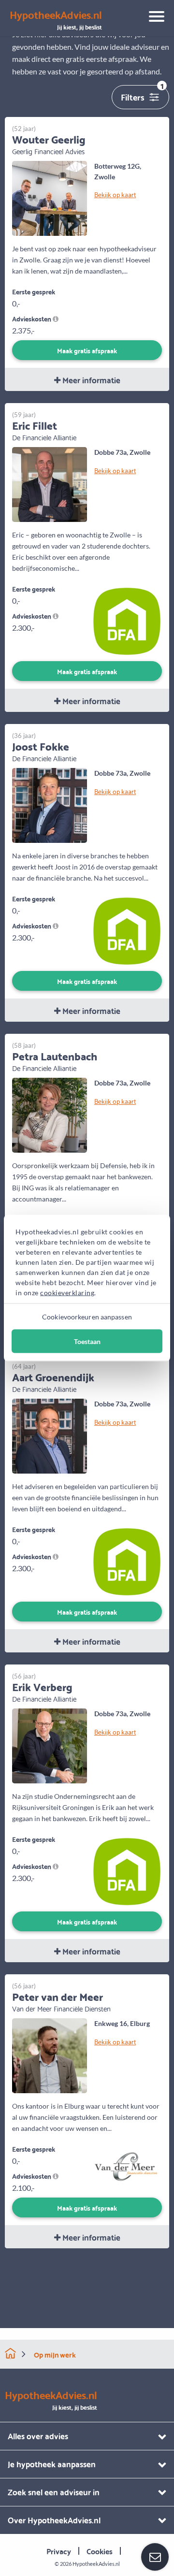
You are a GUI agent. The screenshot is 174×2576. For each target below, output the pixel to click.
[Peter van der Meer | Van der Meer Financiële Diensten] (50, 2055)
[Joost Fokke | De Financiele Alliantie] (50, 804)
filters (142, 94)
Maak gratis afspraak (87, 350)
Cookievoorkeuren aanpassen (87, 1317)
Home (10, 2353)
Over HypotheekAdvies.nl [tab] (54, 2520)
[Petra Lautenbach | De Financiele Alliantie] (50, 1114)
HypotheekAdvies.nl (96, 2564)
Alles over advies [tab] (38, 2436)
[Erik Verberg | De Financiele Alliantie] (50, 1745)
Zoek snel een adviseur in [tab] (54, 2492)
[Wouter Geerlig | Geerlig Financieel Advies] (50, 197)
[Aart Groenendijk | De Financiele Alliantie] (50, 1435)
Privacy (59, 2551)
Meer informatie (90, 380)
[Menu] (153, 18)
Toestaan (87, 1341)
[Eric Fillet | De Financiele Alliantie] (50, 484)
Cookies (100, 2551)
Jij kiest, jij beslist (56, 20)
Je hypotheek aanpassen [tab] (52, 2464)
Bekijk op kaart (115, 194)
